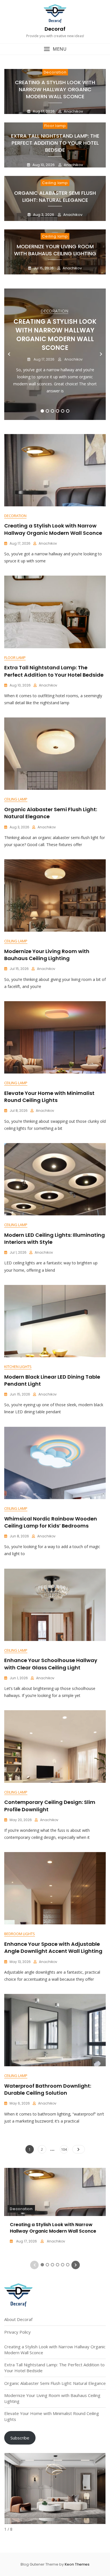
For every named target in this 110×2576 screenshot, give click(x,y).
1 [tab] (42, 411)
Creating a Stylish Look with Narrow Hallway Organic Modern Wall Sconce (55, 89)
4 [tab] (58, 411)
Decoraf (55, 29)
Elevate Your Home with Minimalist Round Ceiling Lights (49, 1097)
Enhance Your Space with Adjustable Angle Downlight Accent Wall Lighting (53, 1947)
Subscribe (20, 2438)
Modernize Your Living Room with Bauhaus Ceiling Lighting (55, 250)
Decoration (55, 72)
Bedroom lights (20, 1934)
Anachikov (73, 111)
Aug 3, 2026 (43, 215)
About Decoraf (18, 2319)
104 (64, 2149)
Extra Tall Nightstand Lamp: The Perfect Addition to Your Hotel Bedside (55, 143)
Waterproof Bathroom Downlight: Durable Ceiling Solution (48, 2089)
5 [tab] (63, 411)
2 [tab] (47, 411)
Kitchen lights (18, 1367)
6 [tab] (68, 411)
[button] (55, 49)
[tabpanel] (55, 354)
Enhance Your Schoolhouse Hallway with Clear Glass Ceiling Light (51, 1664)
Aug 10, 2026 (43, 165)
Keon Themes (77, 2564)
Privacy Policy (17, 2332)
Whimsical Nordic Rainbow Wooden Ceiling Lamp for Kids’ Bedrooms (51, 1522)
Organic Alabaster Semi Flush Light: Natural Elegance (55, 196)
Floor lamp (55, 126)
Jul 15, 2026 (43, 268)
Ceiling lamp (55, 183)
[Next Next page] (79, 2149)
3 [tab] (52, 411)
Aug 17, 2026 (43, 111)
